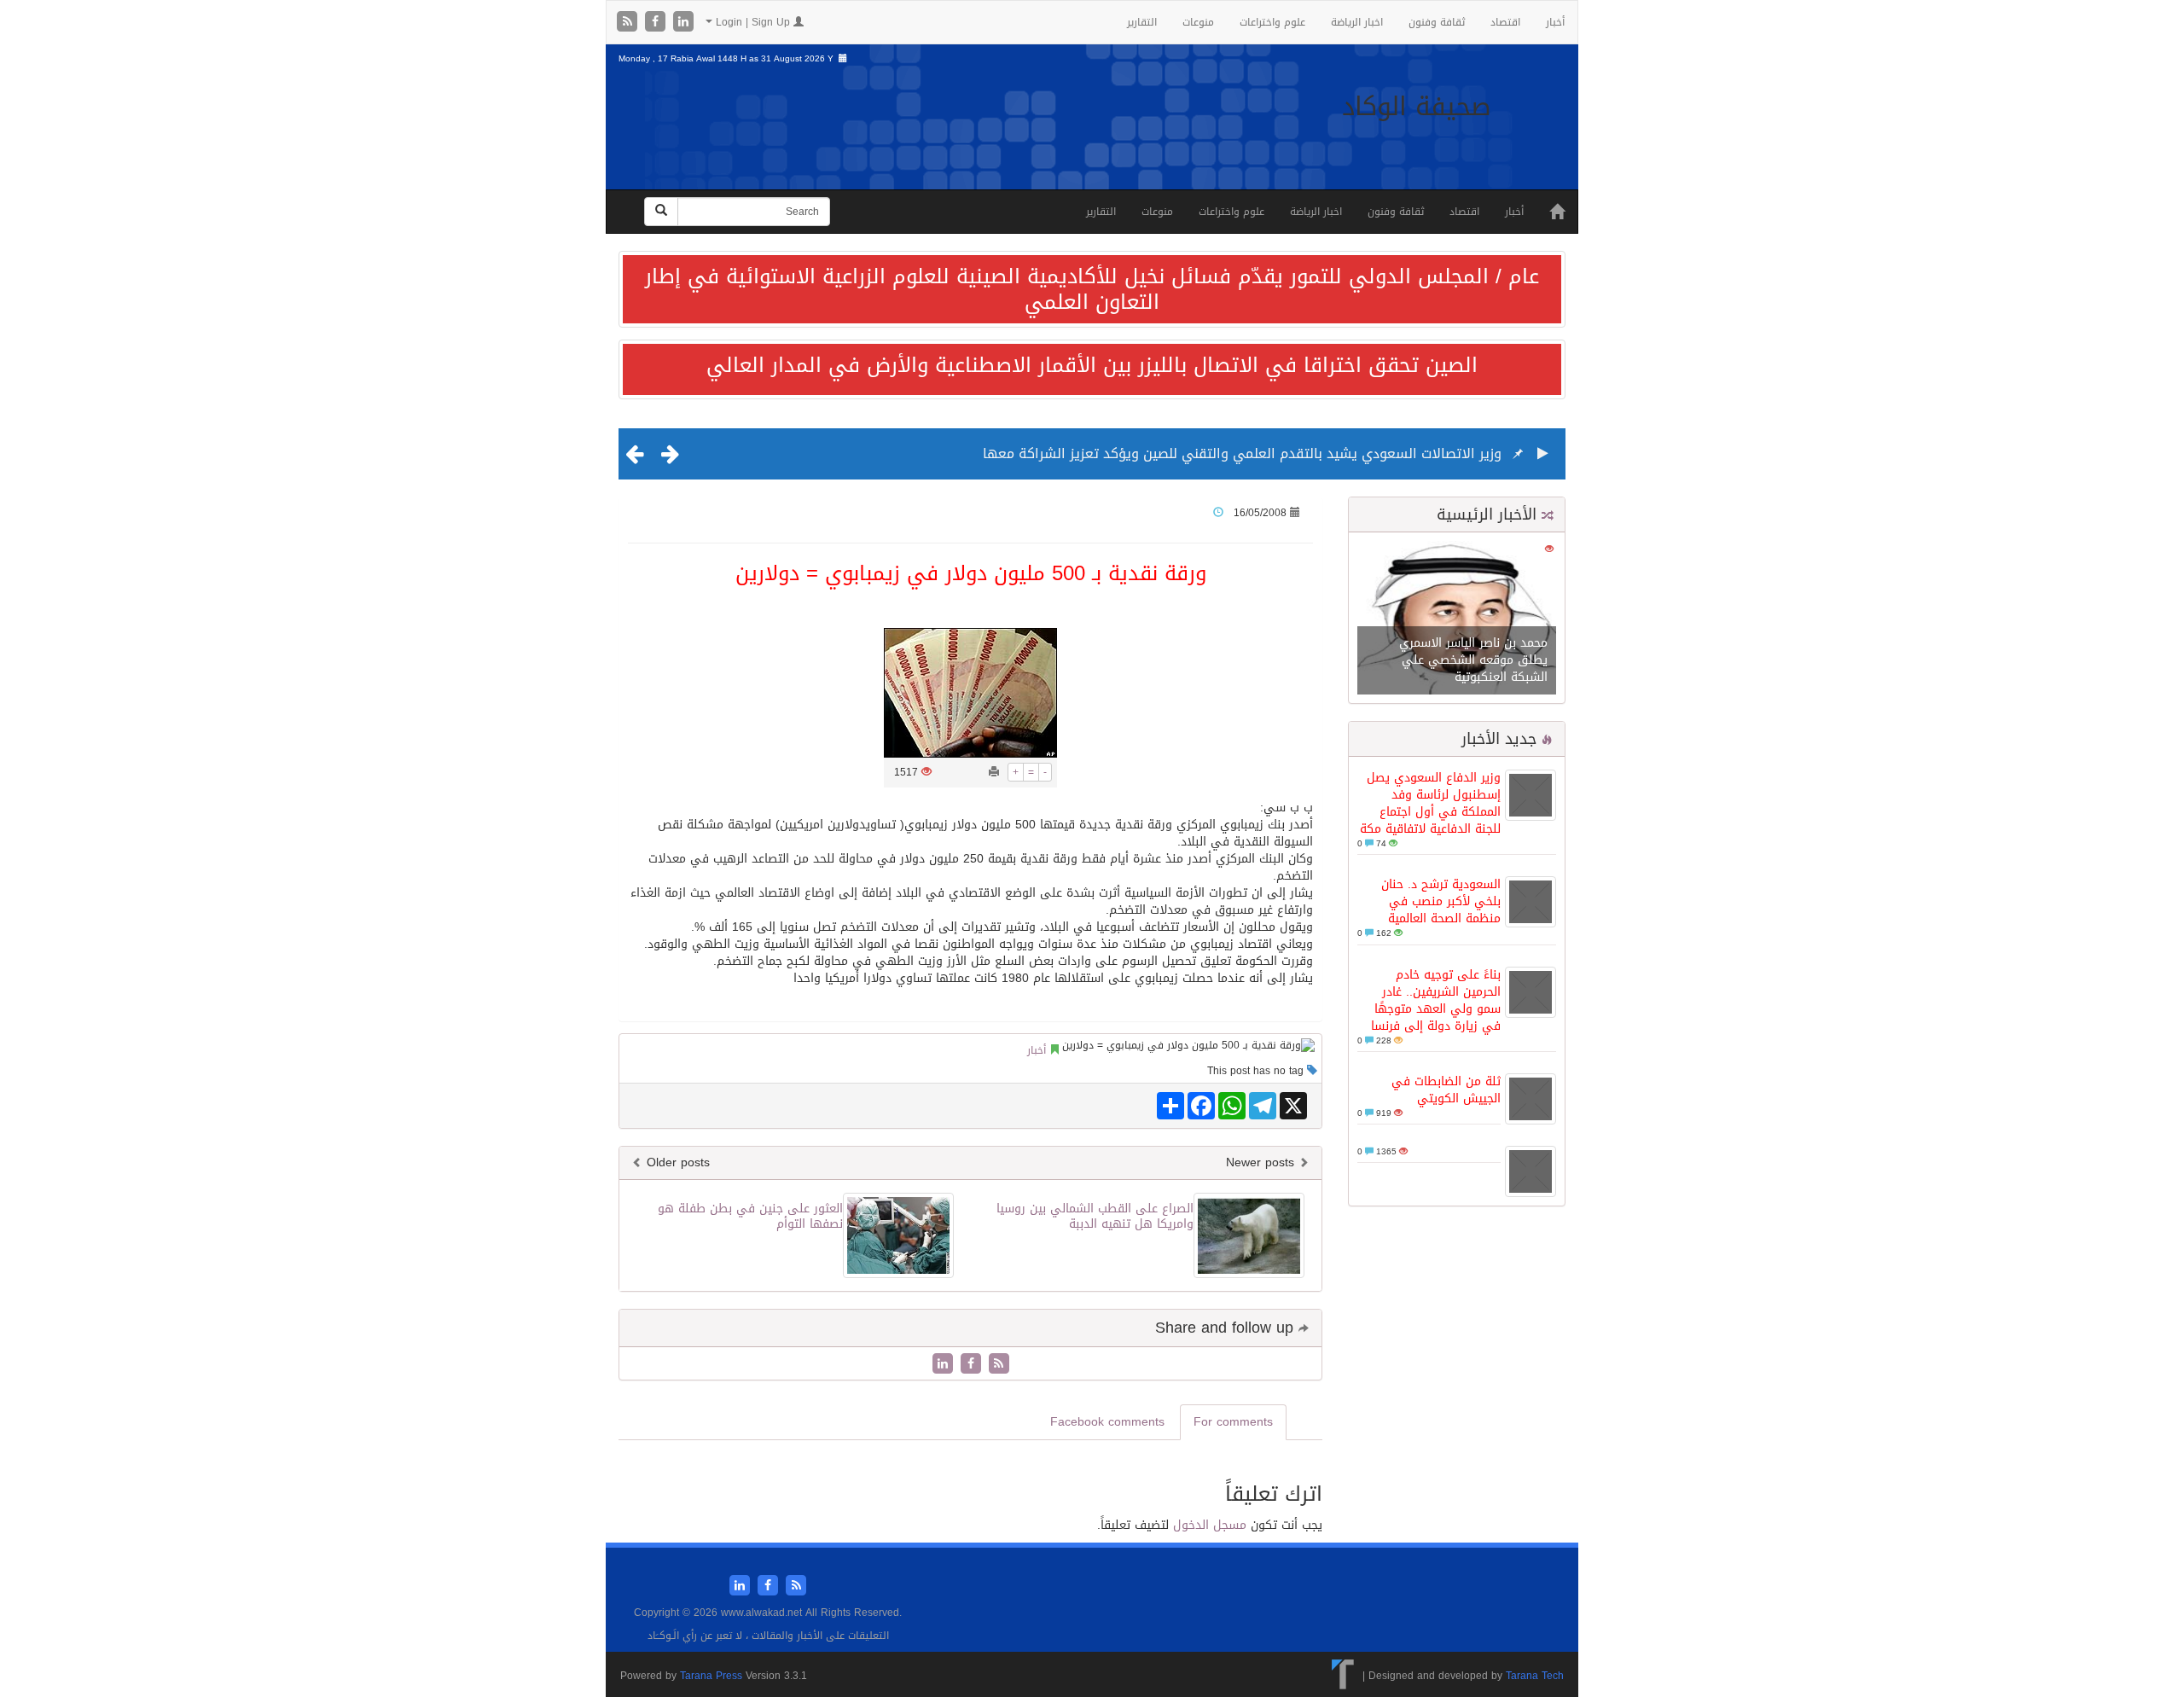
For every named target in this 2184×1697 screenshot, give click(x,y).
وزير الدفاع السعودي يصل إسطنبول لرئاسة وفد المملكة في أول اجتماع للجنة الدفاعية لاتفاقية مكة (1430, 803)
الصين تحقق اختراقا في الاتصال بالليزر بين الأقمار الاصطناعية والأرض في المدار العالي (1092, 365)
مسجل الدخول (1210, 1525)
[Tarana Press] (1343, 1676)
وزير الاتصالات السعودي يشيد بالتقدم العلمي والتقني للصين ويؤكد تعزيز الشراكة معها (1242, 453)
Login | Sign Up (753, 22)
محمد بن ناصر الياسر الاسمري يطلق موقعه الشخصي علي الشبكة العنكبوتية (1473, 660)
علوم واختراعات (1272, 22)
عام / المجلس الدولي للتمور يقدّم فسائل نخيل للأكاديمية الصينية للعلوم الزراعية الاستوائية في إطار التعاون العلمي (1092, 289)
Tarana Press (711, 1676)
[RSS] (629, 23)
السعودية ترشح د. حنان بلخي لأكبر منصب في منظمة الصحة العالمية (1441, 901)
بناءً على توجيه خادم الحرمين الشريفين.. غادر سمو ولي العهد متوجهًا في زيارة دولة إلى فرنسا (1436, 1000)
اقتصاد (1505, 22)
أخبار (1555, 22)
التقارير (1142, 22)
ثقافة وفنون (1437, 22)
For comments (1233, 1422)
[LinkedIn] (683, 23)
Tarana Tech (1535, 1676)
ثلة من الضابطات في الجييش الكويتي (1446, 1090)
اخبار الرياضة (1357, 22)
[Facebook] (657, 23)
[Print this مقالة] (994, 772)
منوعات (1198, 22)
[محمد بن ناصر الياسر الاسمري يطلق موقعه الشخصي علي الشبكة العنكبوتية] (1457, 619)
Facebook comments (1107, 1422)
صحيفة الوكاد (1417, 107)
